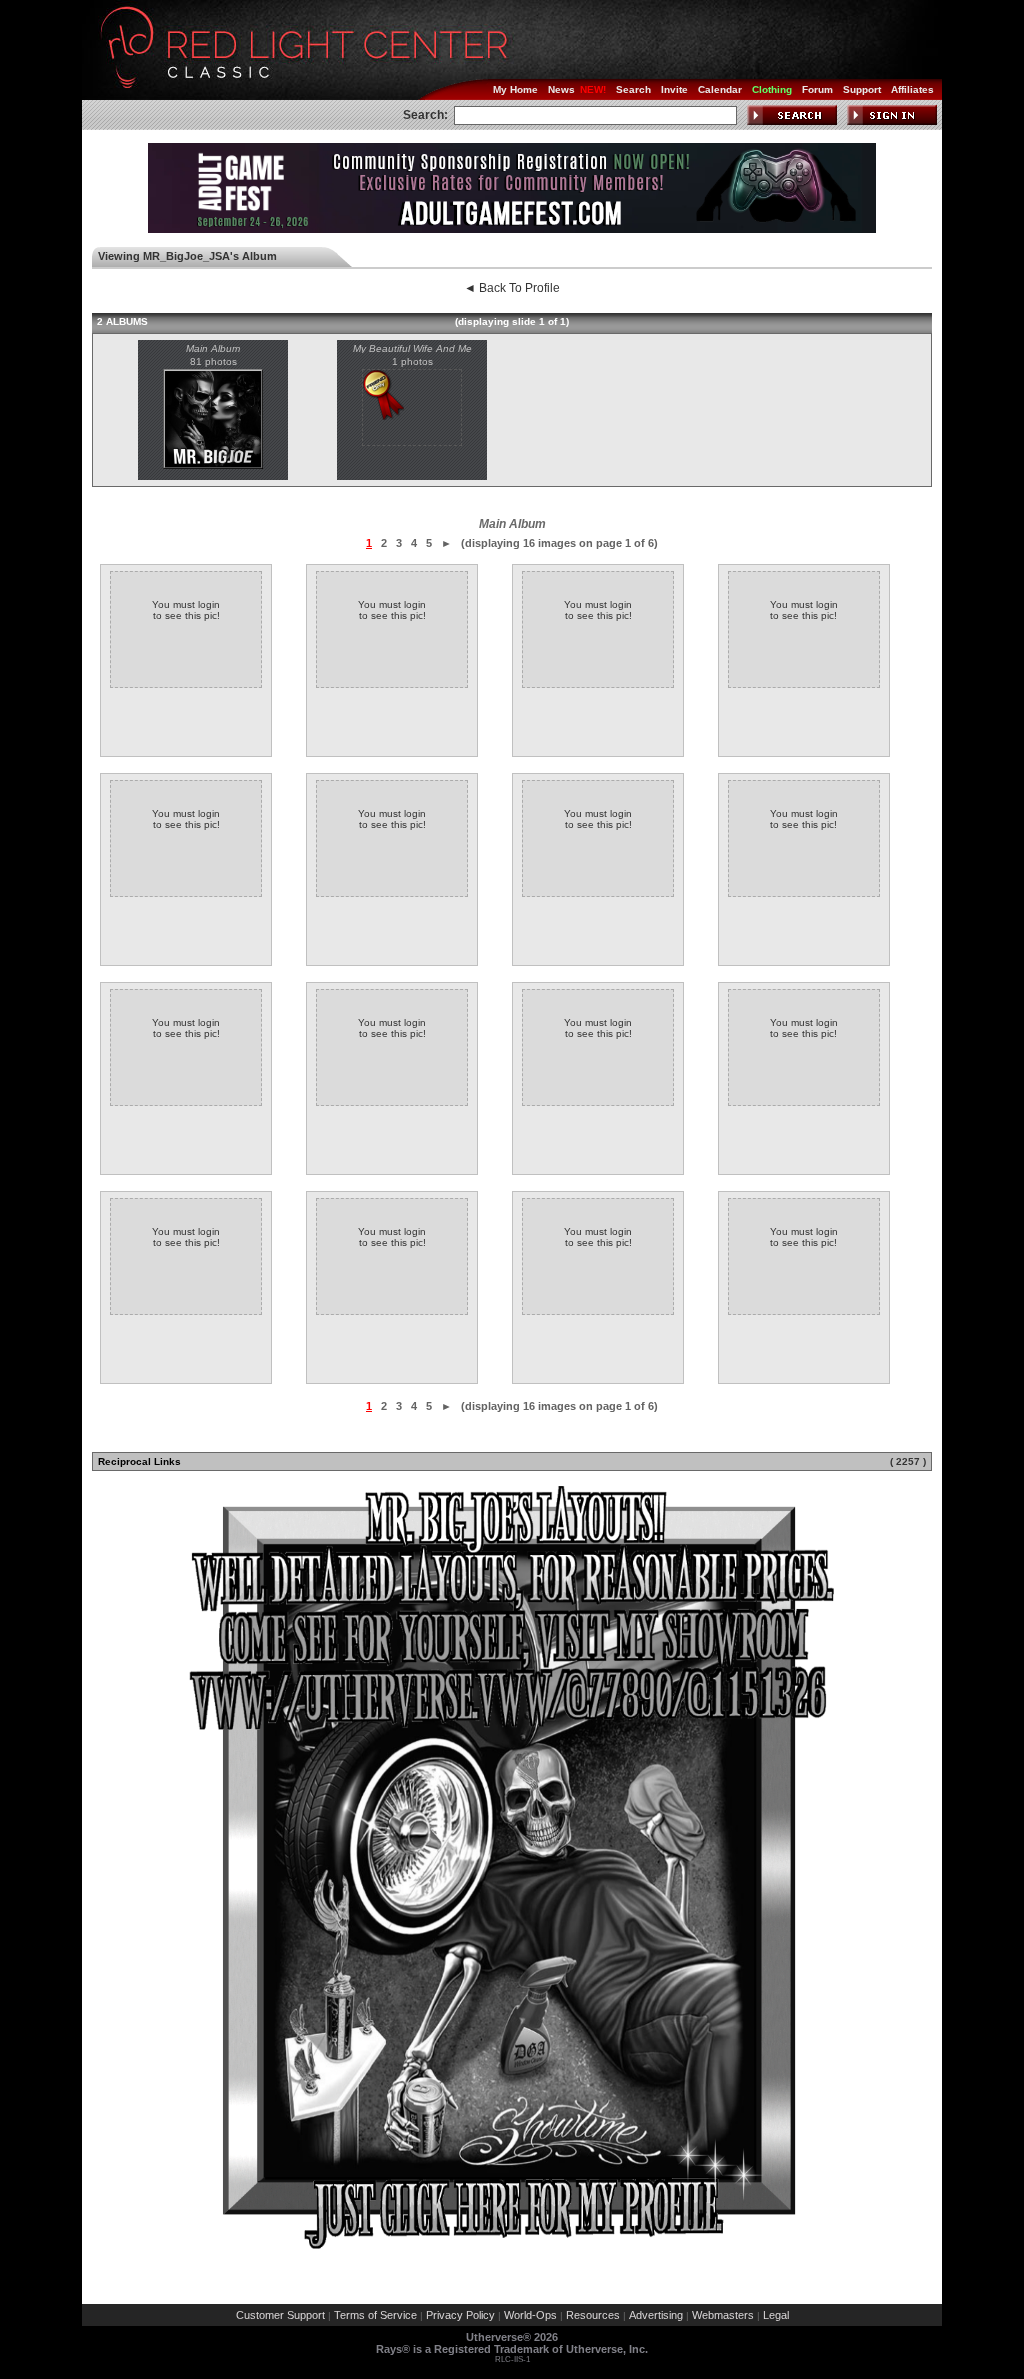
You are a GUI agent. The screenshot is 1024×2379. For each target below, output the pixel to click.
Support (862, 89)
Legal (776, 2315)
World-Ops (530, 2315)
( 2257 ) (908, 1461)
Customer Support (280, 2315)
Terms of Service (375, 2315)
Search (633, 89)
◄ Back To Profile (512, 288)
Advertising (656, 2315)
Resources (593, 2315)
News (561, 89)
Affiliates (912, 89)
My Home (515, 89)
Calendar (720, 89)
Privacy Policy (460, 2315)
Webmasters (723, 2315)
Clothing (772, 89)
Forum (817, 89)
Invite (674, 89)
